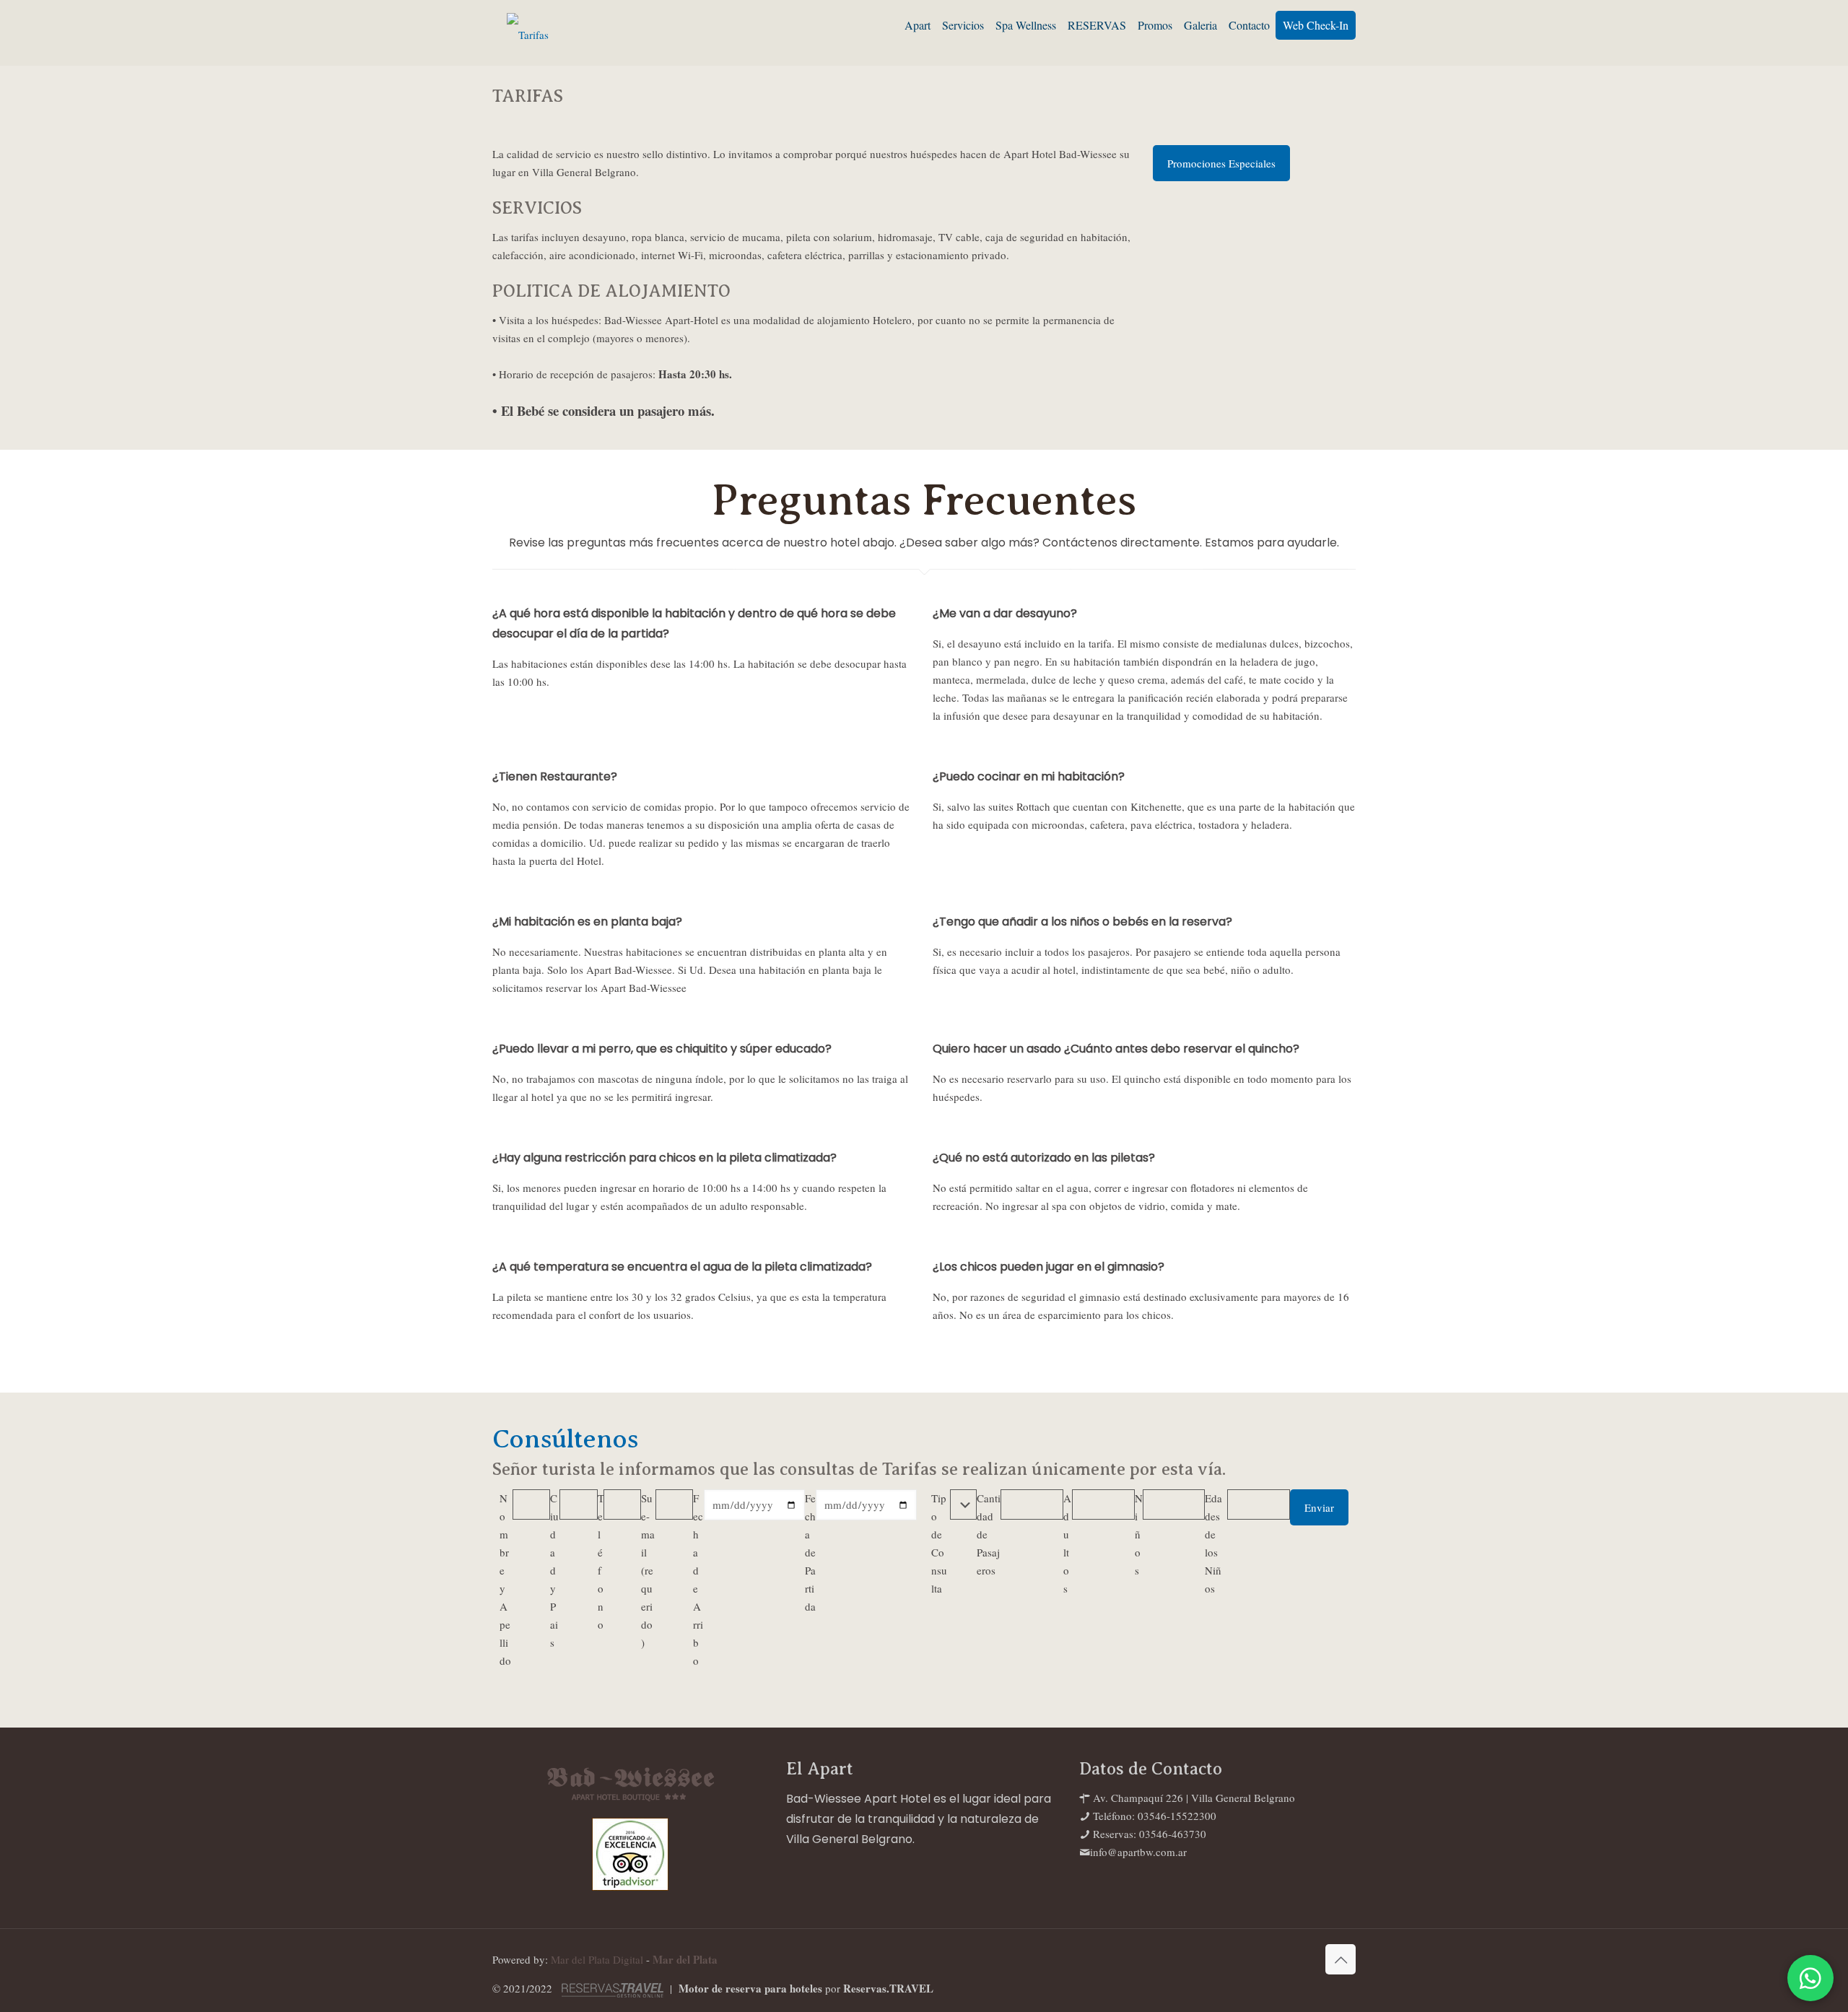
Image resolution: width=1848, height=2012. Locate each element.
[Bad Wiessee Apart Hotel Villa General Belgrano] (528, 32)
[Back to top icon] (1341, 1959)
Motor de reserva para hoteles (750, 1988)
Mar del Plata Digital (597, 1959)
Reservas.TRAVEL (888, 1988)
